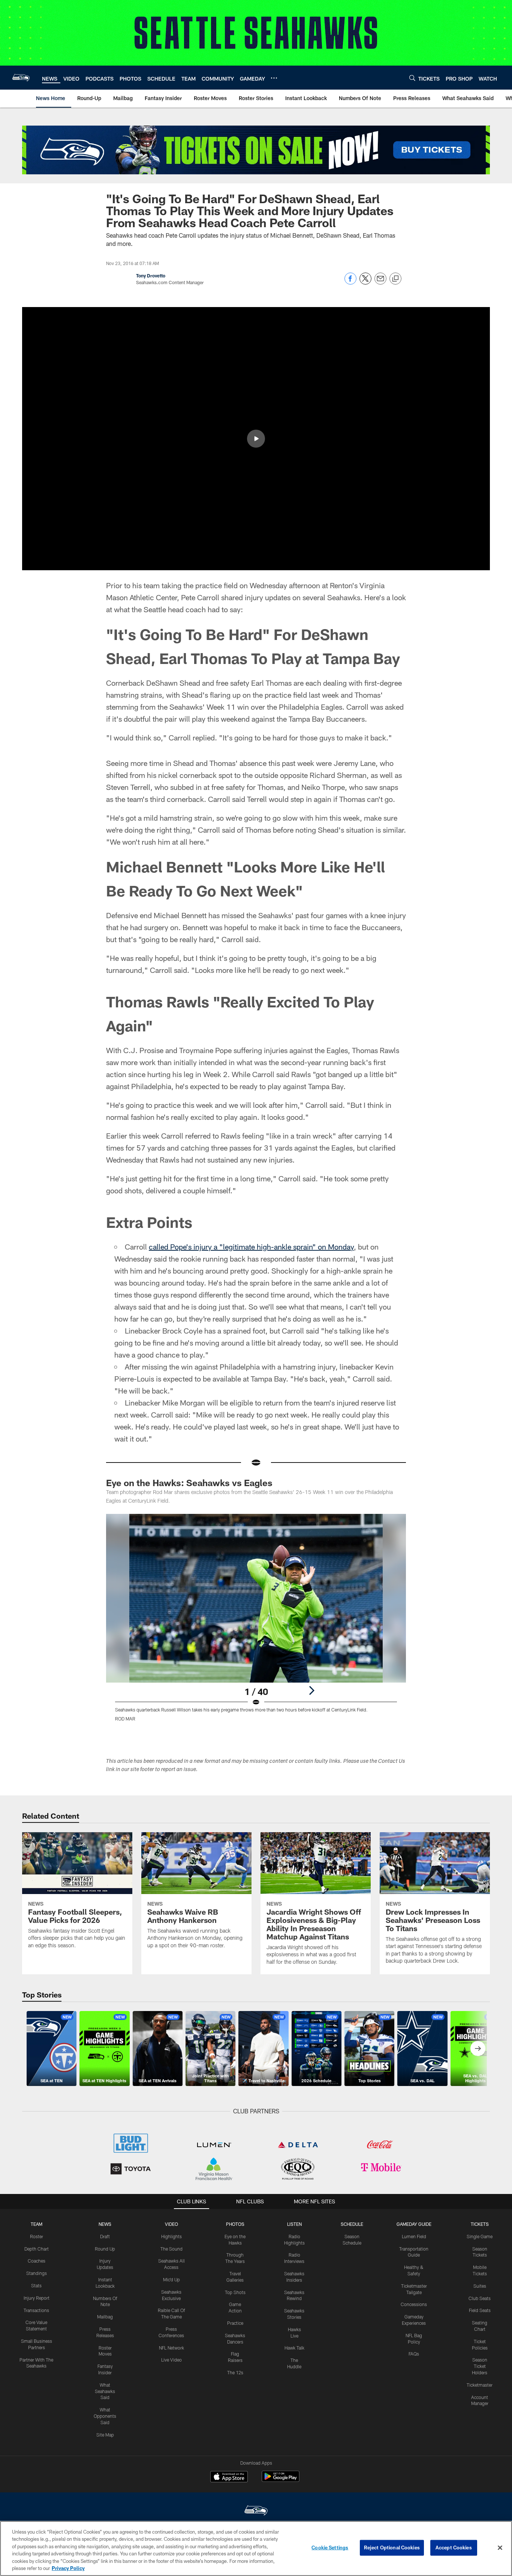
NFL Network (171, 2348)
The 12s (235, 2372)
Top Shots (235, 2292)
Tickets (480, 2224)
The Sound (171, 2249)
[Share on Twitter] (365, 282)
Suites (480, 2286)
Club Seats (480, 2298)
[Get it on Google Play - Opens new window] (281, 2480)
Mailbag (105, 2317)
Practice (235, 2323)
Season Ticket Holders (480, 2366)
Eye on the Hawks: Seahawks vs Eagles (189, 1483)
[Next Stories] (478, 2049)
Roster (37, 2236)
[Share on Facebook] (350, 282)
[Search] (412, 78)
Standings (37, 2273)
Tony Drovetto (151, 276)
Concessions (414, 2304)
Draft (105, 2236)
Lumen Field (414, 2236)
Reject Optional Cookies (392, 2548)
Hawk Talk (294, 2348)
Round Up (105, 2249)
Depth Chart (37, 2249)
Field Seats (480, 2310)
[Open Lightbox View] (256, 1622)
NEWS (105, 2224)
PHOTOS (235, 2224)
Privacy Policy (68, 2568)
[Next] (311, 1690)
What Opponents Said (105, 2416)
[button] (256, 439)
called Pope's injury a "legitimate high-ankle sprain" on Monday (251, 1247)
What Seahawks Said (105, 2391)
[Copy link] (395, 279)
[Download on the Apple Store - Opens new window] (229, 2477)
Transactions (36, 2310)
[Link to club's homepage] (21, 78)
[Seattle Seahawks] (256, 2511)
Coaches (37, 2261)
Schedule (352, 2224)
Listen (294, 2224)
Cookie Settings (330, 2548)
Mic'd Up (171, 2279)
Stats (36, 2285)
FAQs (414, 2354)
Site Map (105, 2435)
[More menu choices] (274, 78)
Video (171, 2224)
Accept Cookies (454, 2548)
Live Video (171, 2360)
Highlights (171, 2236)
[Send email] (380, 282)
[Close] (500, 2548)
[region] (256, 2548)
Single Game (480, 2236)
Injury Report (37, 2298)
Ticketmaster (480, 2385)
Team (37, 2224)
